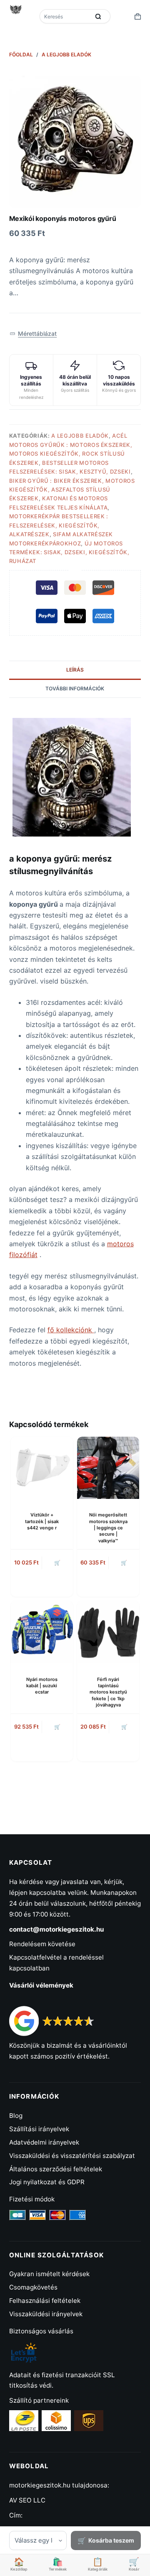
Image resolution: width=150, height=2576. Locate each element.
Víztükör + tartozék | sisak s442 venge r (42, 1521)
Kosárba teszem (111, 2540)
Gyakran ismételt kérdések (49, 2274)
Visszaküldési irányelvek (46, 2314)
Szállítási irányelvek (39, 2129)
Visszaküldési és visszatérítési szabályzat (72, 2156)
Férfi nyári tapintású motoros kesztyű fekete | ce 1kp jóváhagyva (108, 1692)
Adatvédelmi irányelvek (44, 2142)
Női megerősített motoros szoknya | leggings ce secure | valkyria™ (108, 1528)
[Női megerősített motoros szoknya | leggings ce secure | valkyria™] (108, 1468)
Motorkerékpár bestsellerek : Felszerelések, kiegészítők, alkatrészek (59, 525)
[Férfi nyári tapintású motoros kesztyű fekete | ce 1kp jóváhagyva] (108, 1632)
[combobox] (65, 16)
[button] (33, 333)
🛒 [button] (57, 1563)
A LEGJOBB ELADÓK (80, 436)
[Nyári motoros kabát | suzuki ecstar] (42, 1632)
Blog (16, 2116)
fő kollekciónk (71, 1330)
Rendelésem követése (42, 1944)
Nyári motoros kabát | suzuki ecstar (42, 1686)
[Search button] (98, 16)
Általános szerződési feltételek (56, 2169)
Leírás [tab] (75, 670)
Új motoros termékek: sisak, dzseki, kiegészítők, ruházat (69, 552)
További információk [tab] (75, 688)
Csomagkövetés (33, 2287)
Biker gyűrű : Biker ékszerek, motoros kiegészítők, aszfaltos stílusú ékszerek (72, 490)
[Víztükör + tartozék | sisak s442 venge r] (42, 1468)
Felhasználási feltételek (45, 2301)
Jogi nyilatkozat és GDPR (47, 2182)
